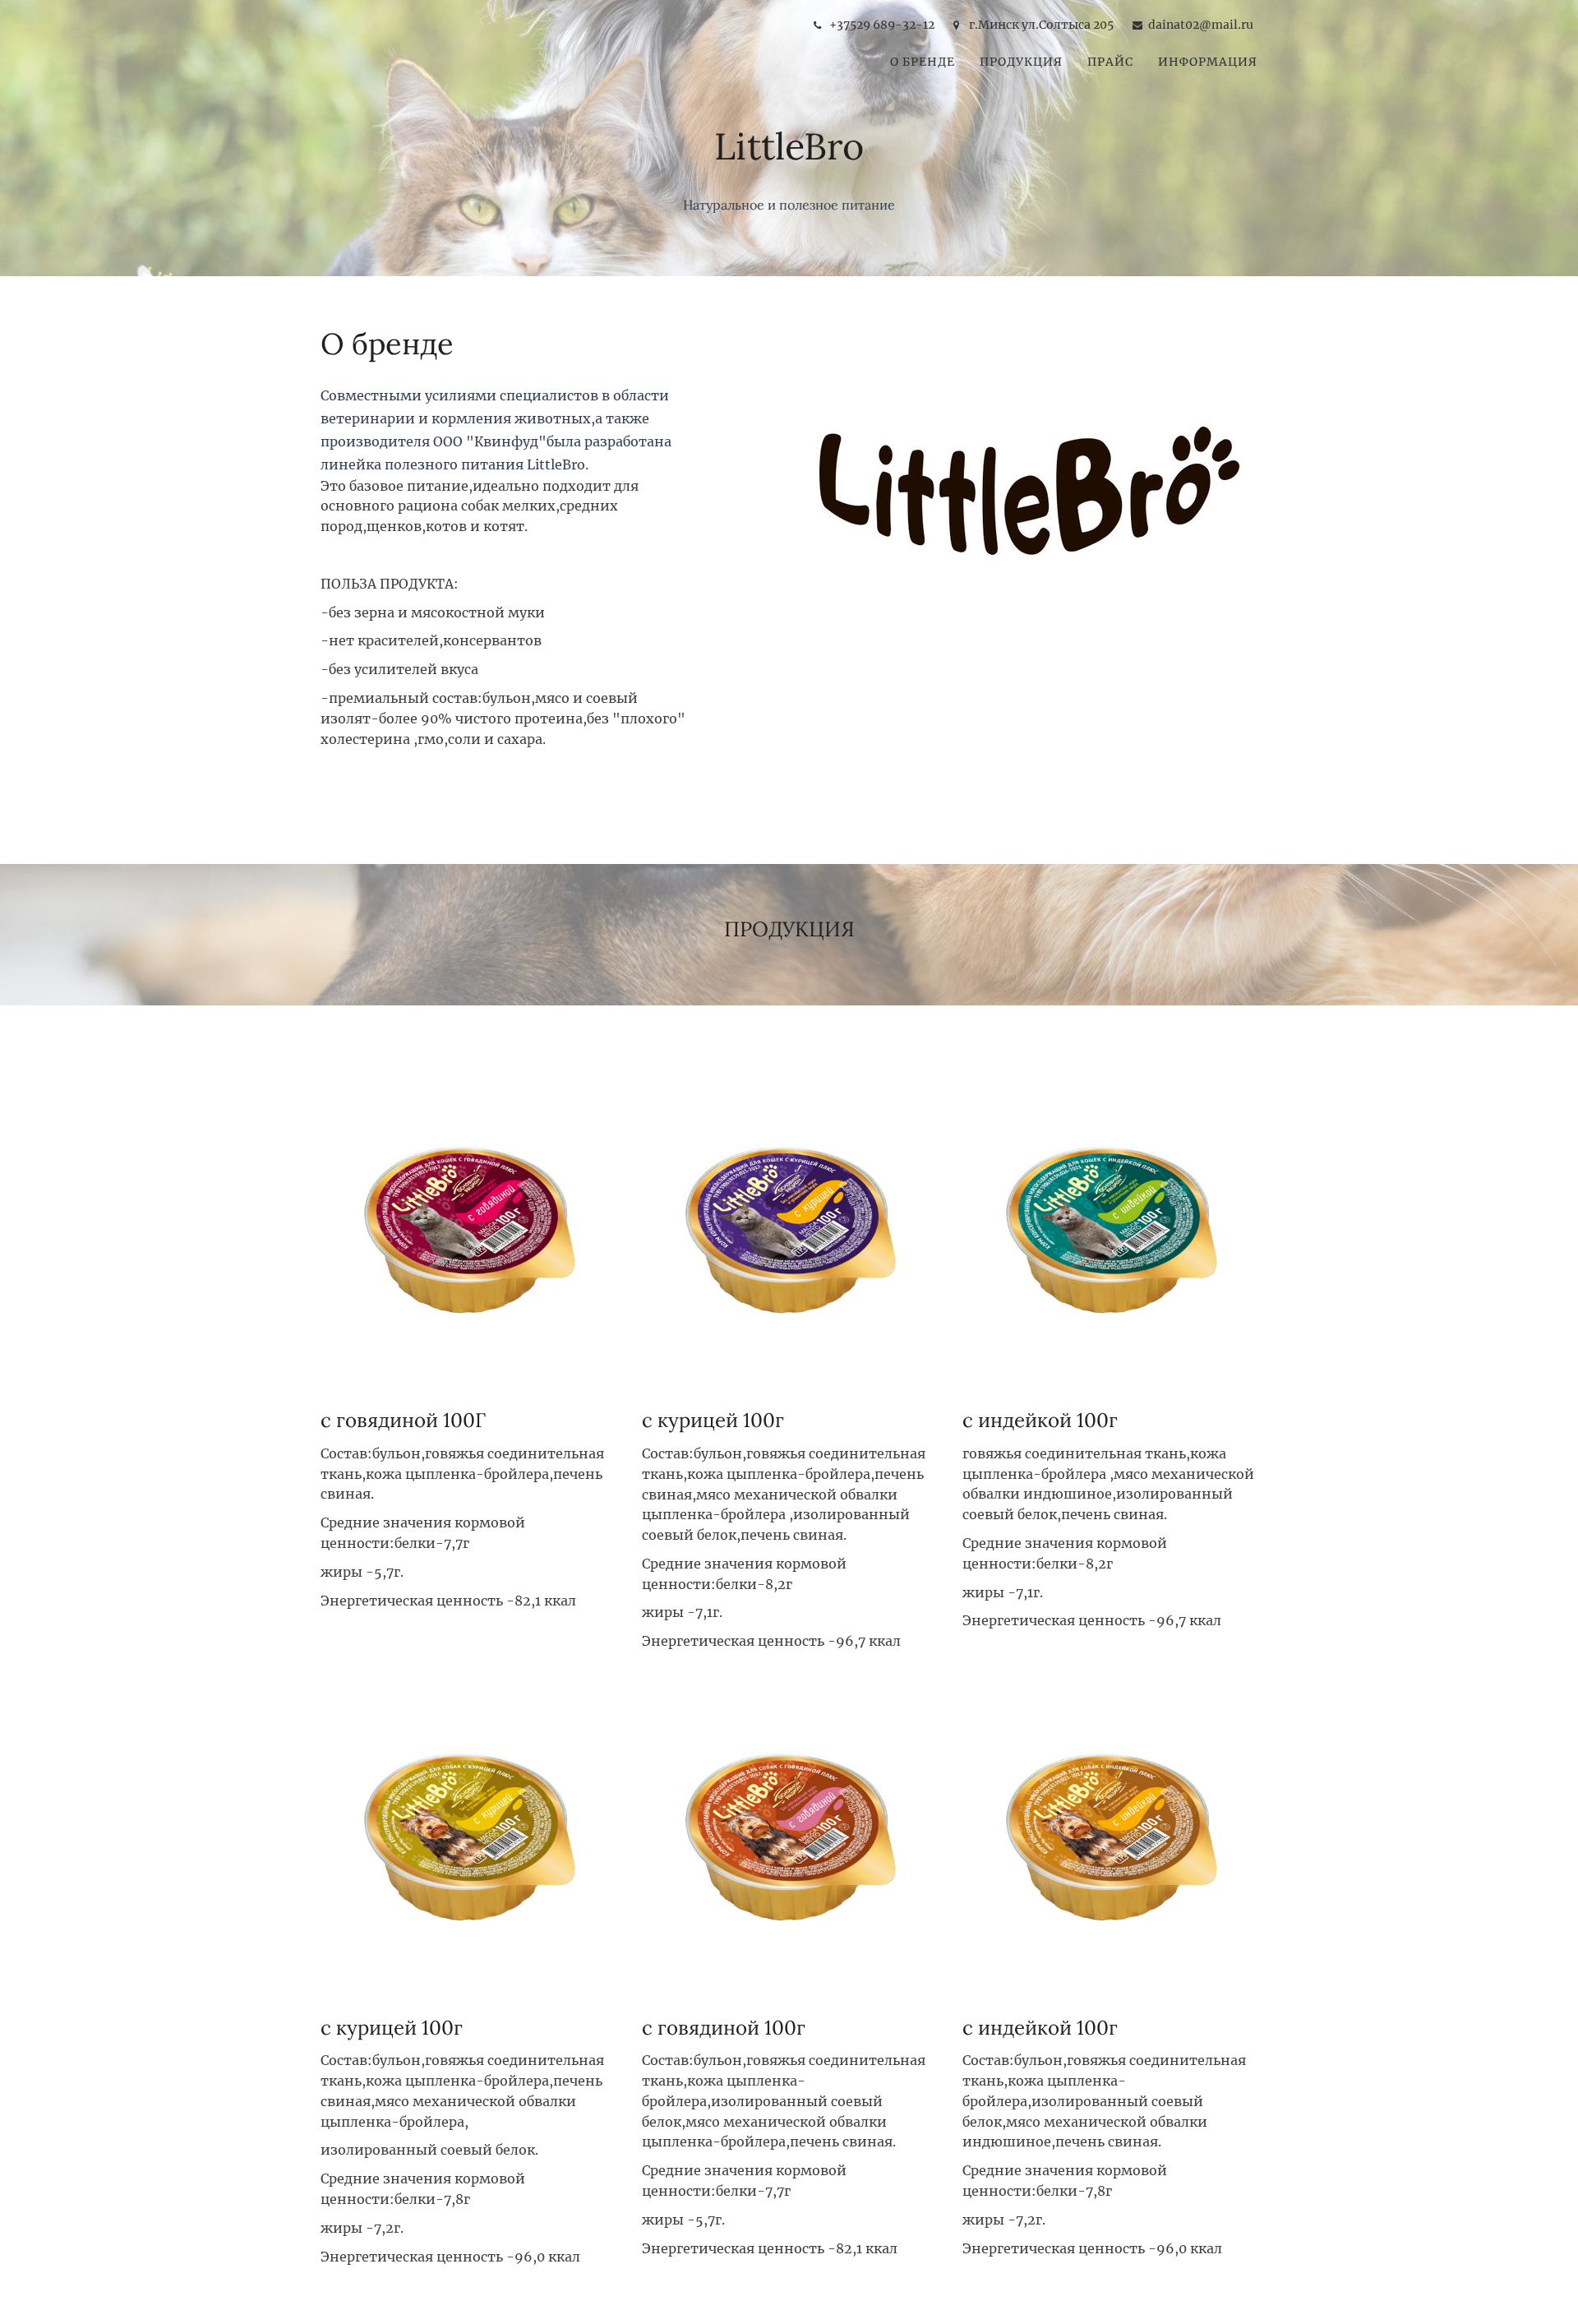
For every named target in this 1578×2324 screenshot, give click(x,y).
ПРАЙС (1110, 62)
